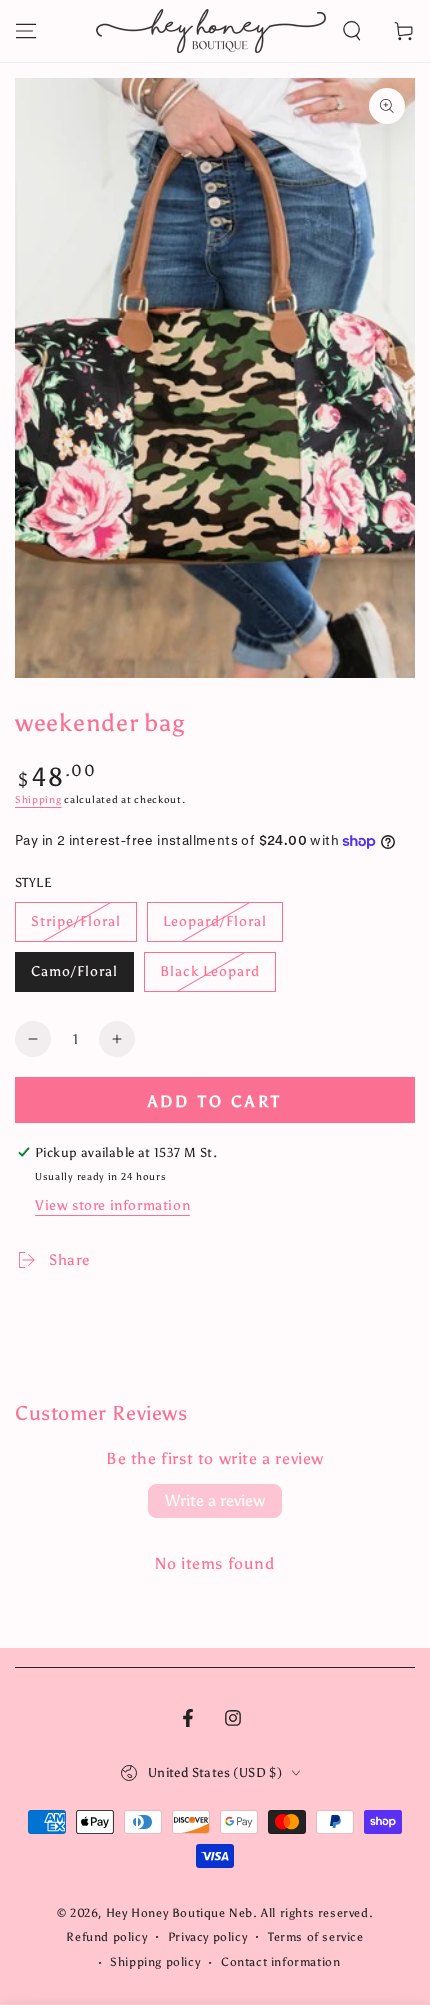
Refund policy (106, 1937)
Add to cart (215, 1101)
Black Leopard (210, 971)
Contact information (280, 1962)
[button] (352, 31)
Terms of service (316, 1937)
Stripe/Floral (76, 921)
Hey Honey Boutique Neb (179, 1913)
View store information (112, 1205)
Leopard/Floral (215, 921)
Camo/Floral (74, 971)
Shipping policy (155, 1962)
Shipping (38, 800)
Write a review (215, 1500)
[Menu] (26, 31)
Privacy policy (207, 1937)
